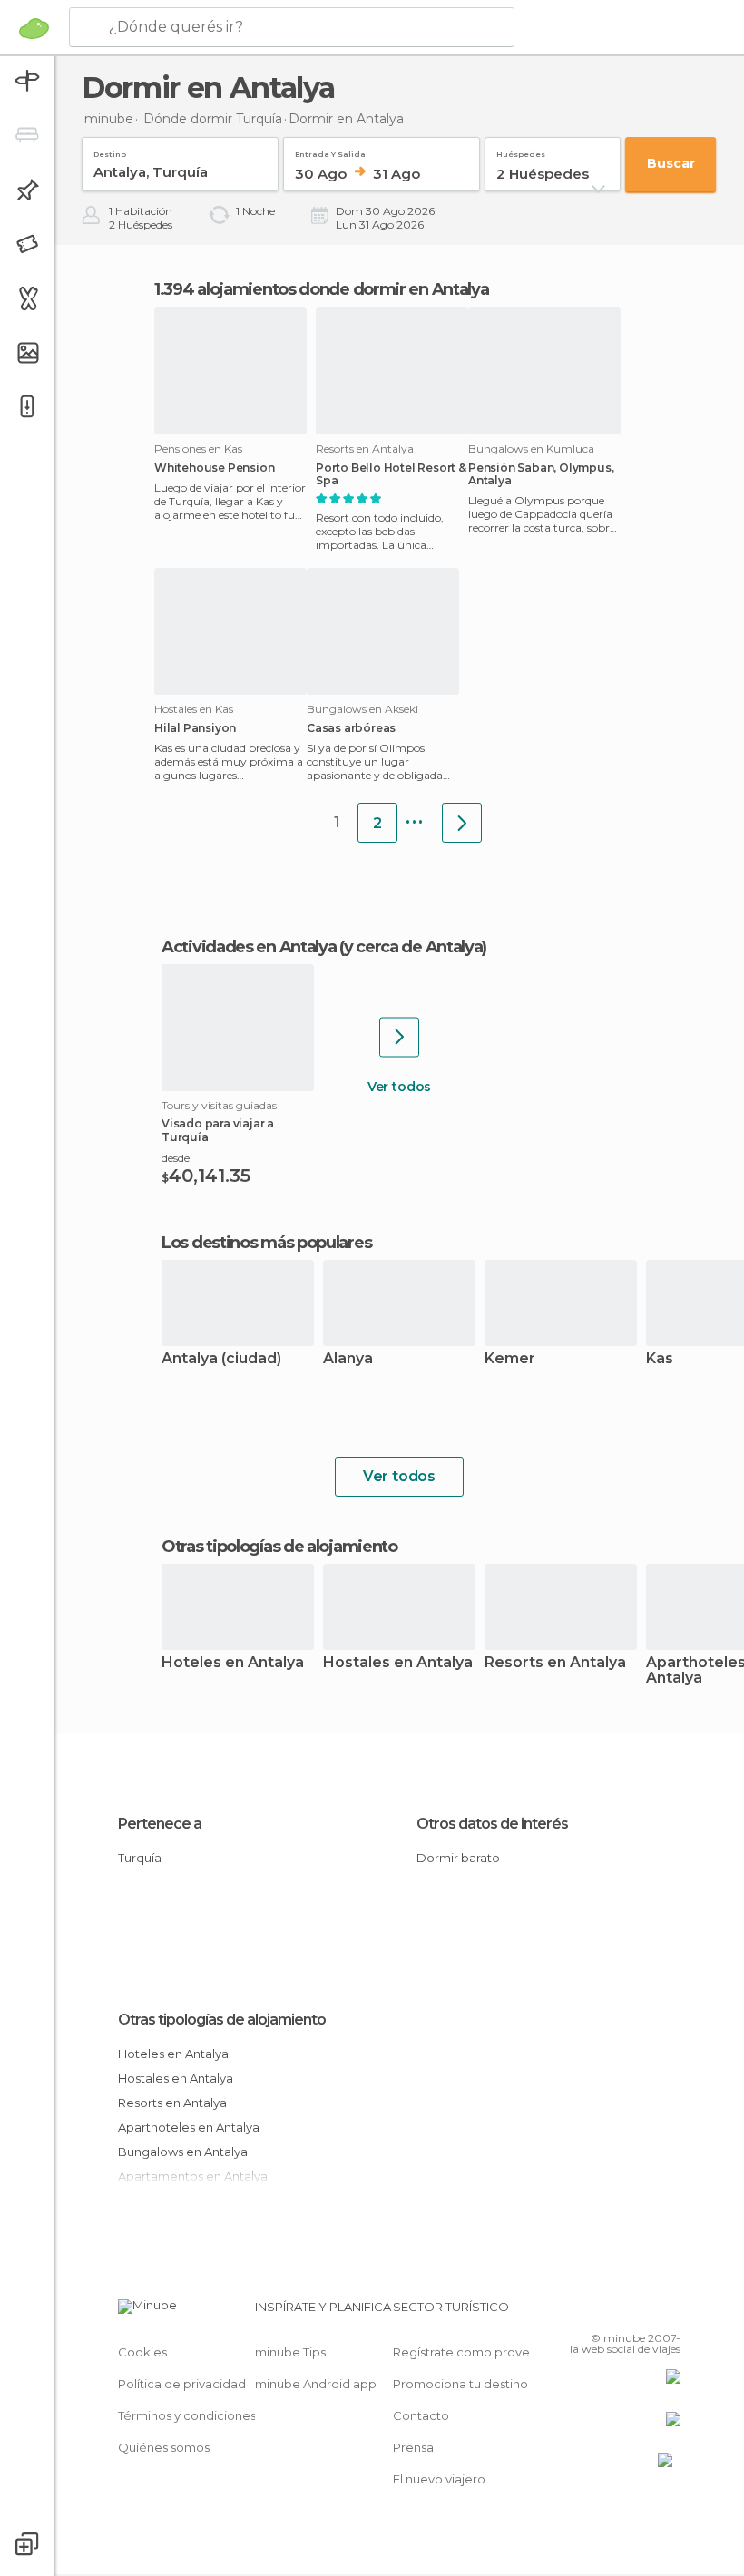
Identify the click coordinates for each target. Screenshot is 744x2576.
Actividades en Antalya (249, 947)
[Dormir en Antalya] (462, 823)
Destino (110, 151)
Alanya (348, 1359)
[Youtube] (669, 2312)
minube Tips (290, 2352)
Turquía (140, 1858)
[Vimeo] (645, 2312)
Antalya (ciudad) (221, 1359)
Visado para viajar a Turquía (218, 1130)
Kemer (510, 1359)
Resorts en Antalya (555, 1663)
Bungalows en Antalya (183, 2152)
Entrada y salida (330, 151)
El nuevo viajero (439, 2479)
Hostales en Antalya (398, 1663)
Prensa (413, 2447)
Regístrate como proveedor (476, 2352)
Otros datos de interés (492, 1824)
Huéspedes (521, 151)
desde (176, 1158)
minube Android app (316, 2384)
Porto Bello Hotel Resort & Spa (391, 474)
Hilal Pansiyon (195, 728)
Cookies (142, 2352)
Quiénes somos (164, 2447)
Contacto (421, 2415)
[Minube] (34, 28)
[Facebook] (598, 2312)
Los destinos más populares (266, 1243)
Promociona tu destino (460, 2384)
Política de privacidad (182, 2384)
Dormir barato (458, 1858)
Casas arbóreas (351, 728)
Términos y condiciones (187, 2415)
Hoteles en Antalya (233, 1663)
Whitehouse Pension (214, 468)
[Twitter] (622, 2312)
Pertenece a (160, 1824)
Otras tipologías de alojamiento (222, 2020)
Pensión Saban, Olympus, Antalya (541, 474)
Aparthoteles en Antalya (189, 2127)
